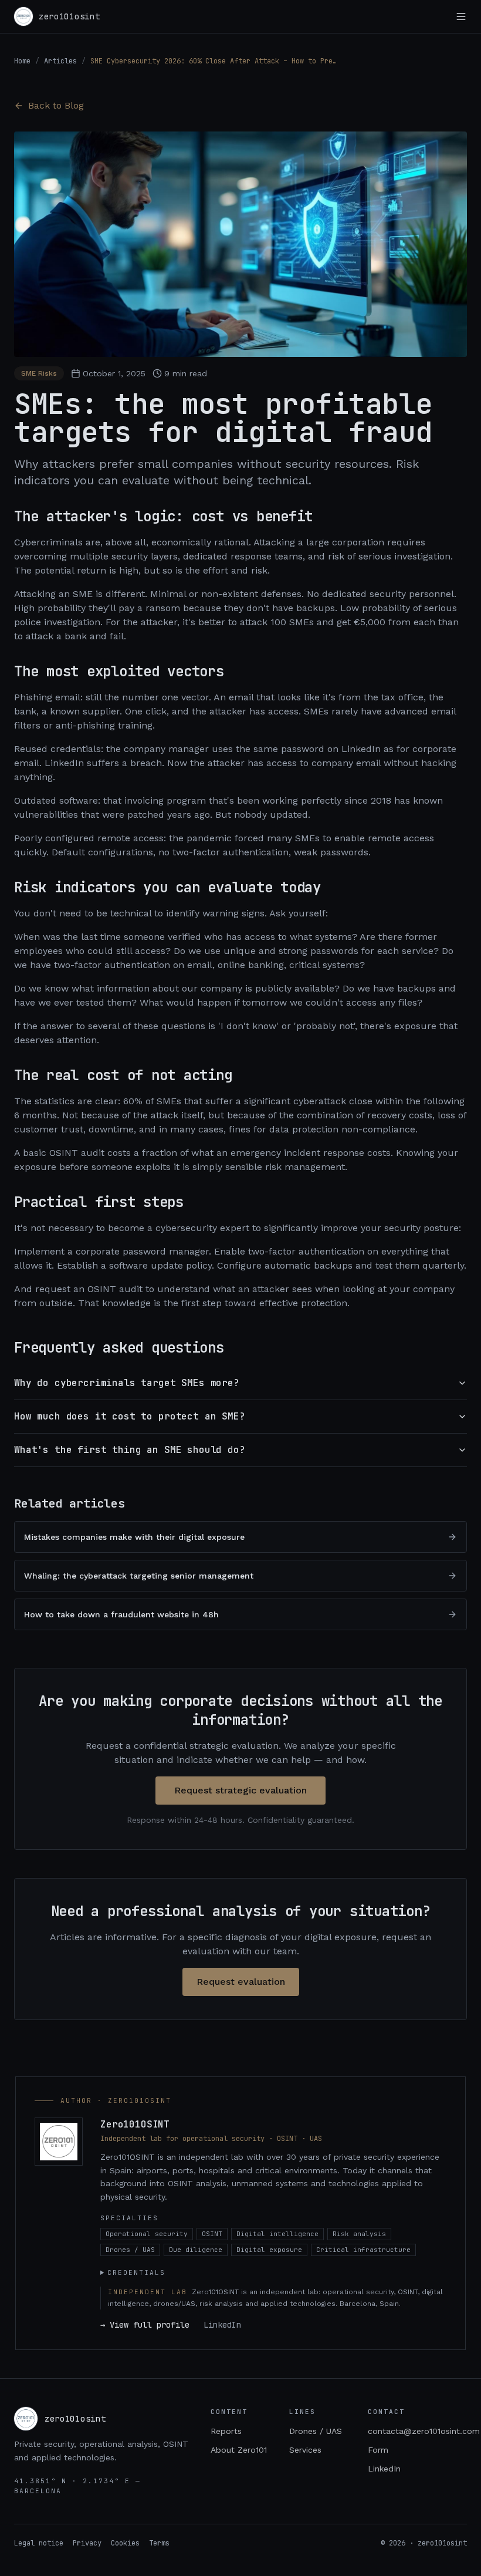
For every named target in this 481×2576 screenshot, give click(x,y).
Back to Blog (56, 105)
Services (305, 2450)
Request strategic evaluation (240, 1790)
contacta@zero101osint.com (424, 2431)
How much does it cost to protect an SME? (130, 1416)
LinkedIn (222, 2325)
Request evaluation (241, 1982)
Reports (226, 2431)
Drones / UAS (316, 2431)
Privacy (87, 2543)
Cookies (125, 2543)
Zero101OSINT (135, 2124)
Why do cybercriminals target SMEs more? (127, 1383)
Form (378, 2450)
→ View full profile (145, 2325)
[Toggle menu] (461, 16)
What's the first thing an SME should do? (130, 1450)
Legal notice (39, 2543)
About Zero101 (239, 2450)
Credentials (136, 2272)
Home (22, 61)
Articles (60, 61)
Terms (159, 2543)
